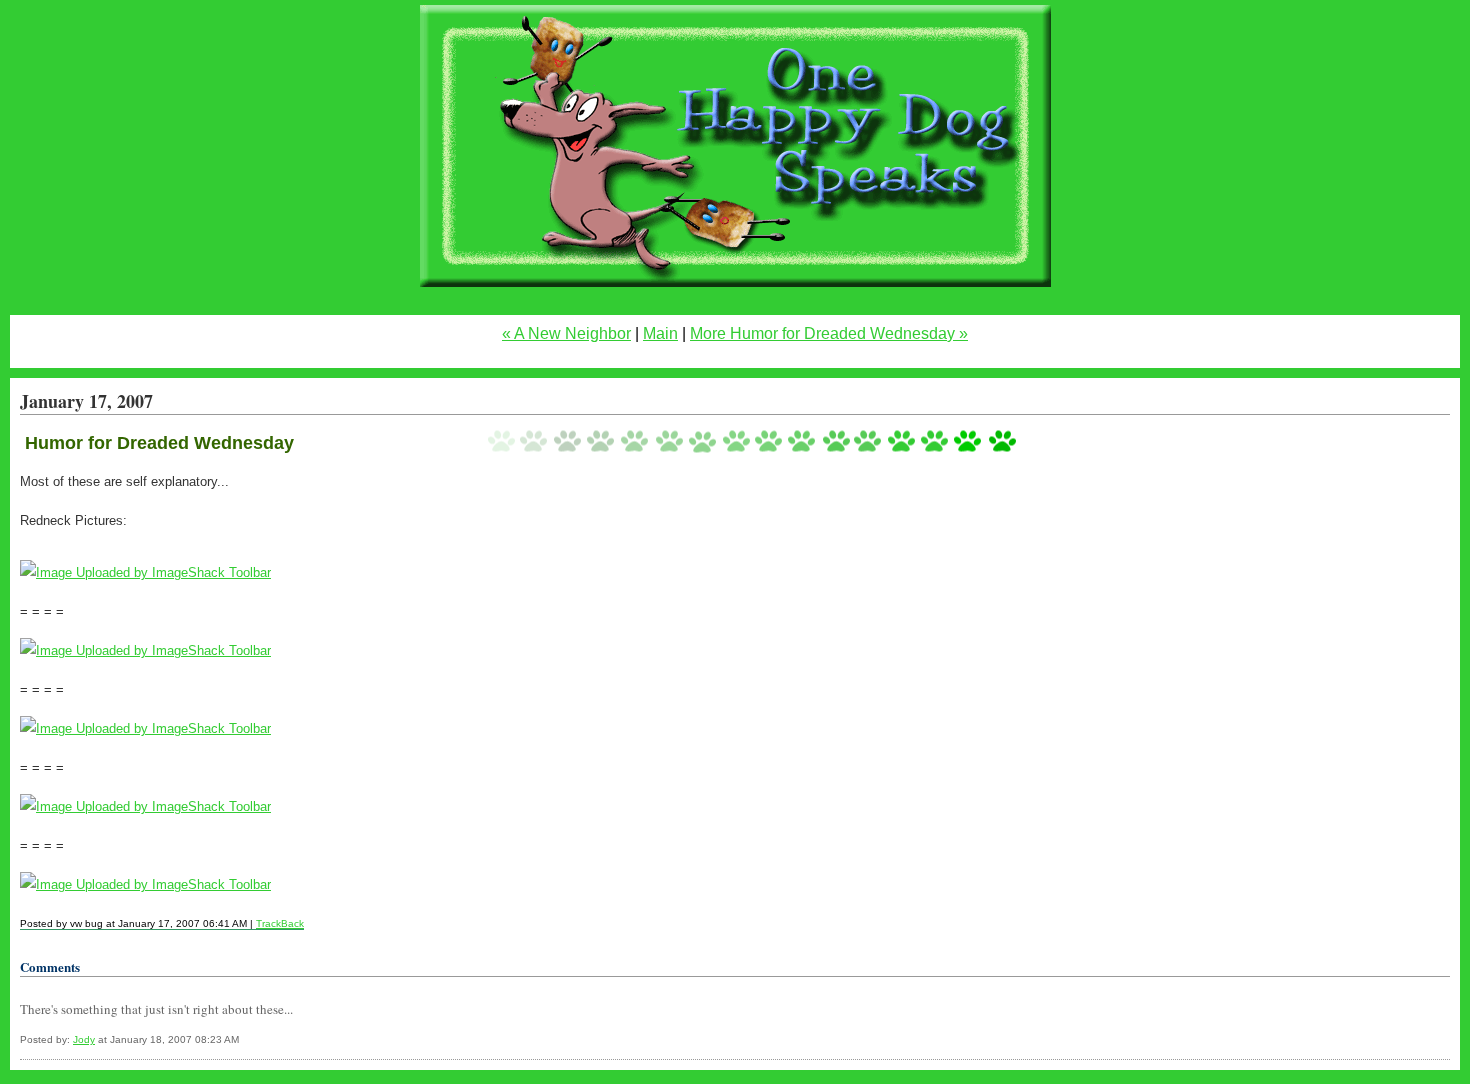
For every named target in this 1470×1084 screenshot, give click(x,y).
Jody (84, 1039)
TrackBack (280, 923)
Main (660, 333)
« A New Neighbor (566, 333)
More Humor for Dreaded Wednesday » (829, 333)
